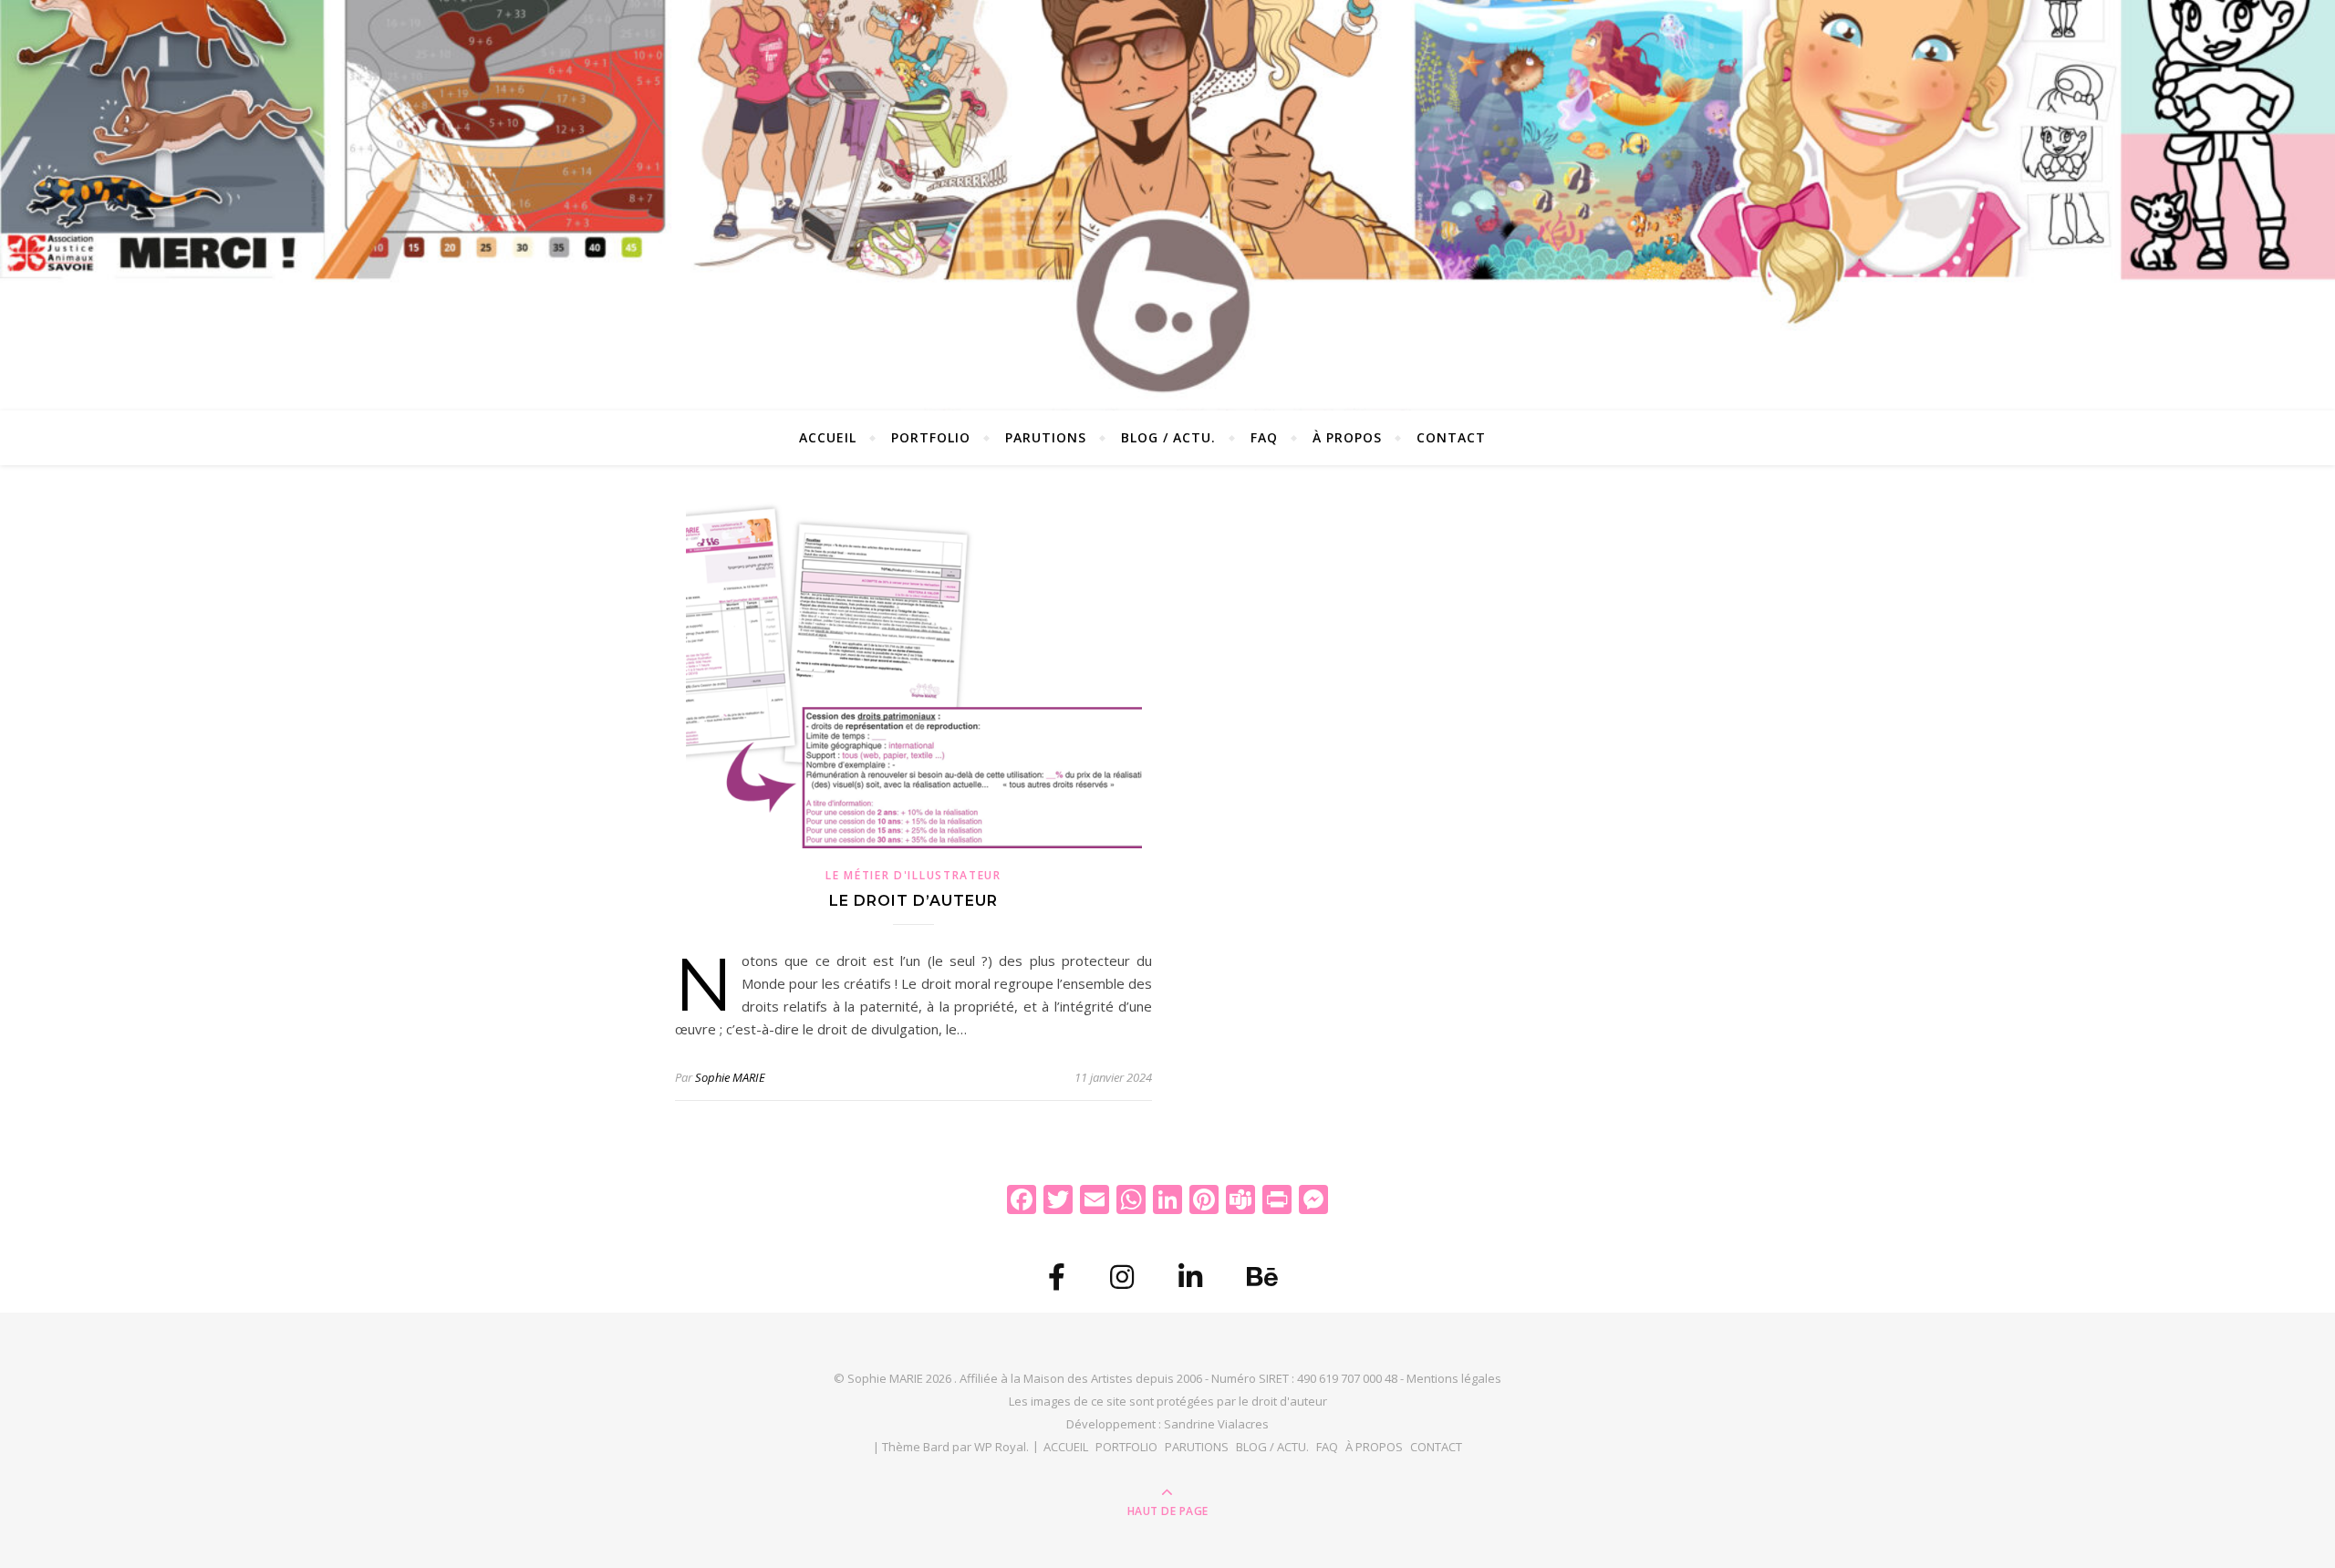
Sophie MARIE (730, 1077)
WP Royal (1000, 1447)
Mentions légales (1454, 1378)
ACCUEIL (828, 437)
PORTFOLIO (931, 437)
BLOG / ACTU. (1168, 437)
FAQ (1264, 437)
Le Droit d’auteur (913, 901)
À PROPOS (1347, 437)
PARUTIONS (1046, 437)
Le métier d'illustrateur (913, 875)
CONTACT (1451, 437)
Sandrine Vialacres (1216, 1424)
